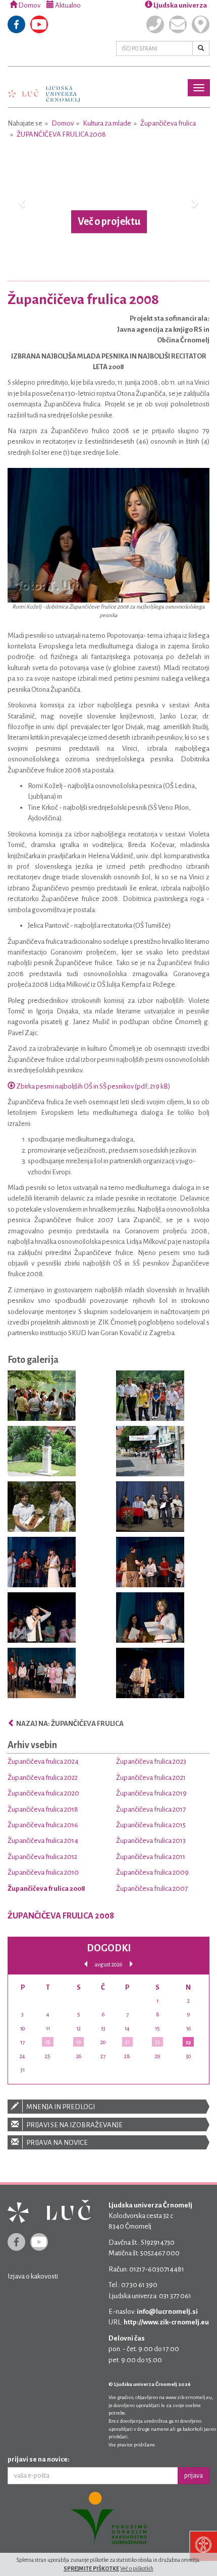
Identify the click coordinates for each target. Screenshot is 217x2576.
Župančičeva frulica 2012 (42, 1857)
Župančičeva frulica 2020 (43, 1793)
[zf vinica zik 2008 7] (42, 1675)
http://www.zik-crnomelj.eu (166, 2322)
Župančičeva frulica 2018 (43, 1809)
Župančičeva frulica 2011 (151, 1857)
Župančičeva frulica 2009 (152, 1872)
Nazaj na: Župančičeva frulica (69, 1724)
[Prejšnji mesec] (86, 1964)
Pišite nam (178, 24)
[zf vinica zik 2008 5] (42, 1619)
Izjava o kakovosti (33, 2276)
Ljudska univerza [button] (180, 5)
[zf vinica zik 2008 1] (42, 1564)
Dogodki (109, 1948)
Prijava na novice (57, 2143)
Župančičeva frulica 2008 (61, 134)
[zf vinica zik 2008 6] (150, 1619)
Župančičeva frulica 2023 (151, 1761)
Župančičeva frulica (168, 123)
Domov (29, 5)
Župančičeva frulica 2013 (151, 1841)
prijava (194, 2476)
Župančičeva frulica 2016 (43, 1825)
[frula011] (42, 1508)
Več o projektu (109, 221)
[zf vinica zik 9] (150, 1675)
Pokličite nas (155, 24)
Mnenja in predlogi (60, 2107)
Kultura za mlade (107, 123)
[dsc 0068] (42, 1397)
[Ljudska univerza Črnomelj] (44, 87)
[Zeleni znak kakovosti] (108, 2519)
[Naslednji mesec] (131, 1964)
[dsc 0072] (150, 1397)
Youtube (39, 24)
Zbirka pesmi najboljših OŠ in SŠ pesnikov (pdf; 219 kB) (93, 1086)
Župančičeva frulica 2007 (152, 1889)
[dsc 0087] (42, 1453)
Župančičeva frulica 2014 (43, 1841)
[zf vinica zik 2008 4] (150, 1564)
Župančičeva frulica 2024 (43, 1761)
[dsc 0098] (150, 1453)
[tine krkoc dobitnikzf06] (150, 1508)
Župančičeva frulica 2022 (43, 1778)
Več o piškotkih (137, 2568)
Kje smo (201, 24)
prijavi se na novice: (39, 2459)
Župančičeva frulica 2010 (43, 1872)
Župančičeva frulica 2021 (151, 1778)
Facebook (16, 24)
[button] (23, 203)
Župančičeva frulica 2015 (151, 1825)
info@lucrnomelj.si (167, 2312)
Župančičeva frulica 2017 (151, 1809)
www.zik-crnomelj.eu (189, 2397)
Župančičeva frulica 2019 (151, 1793)
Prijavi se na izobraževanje (74, 2125)
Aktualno (67, 5)
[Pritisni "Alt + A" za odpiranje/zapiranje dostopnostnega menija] (203, 2546)
